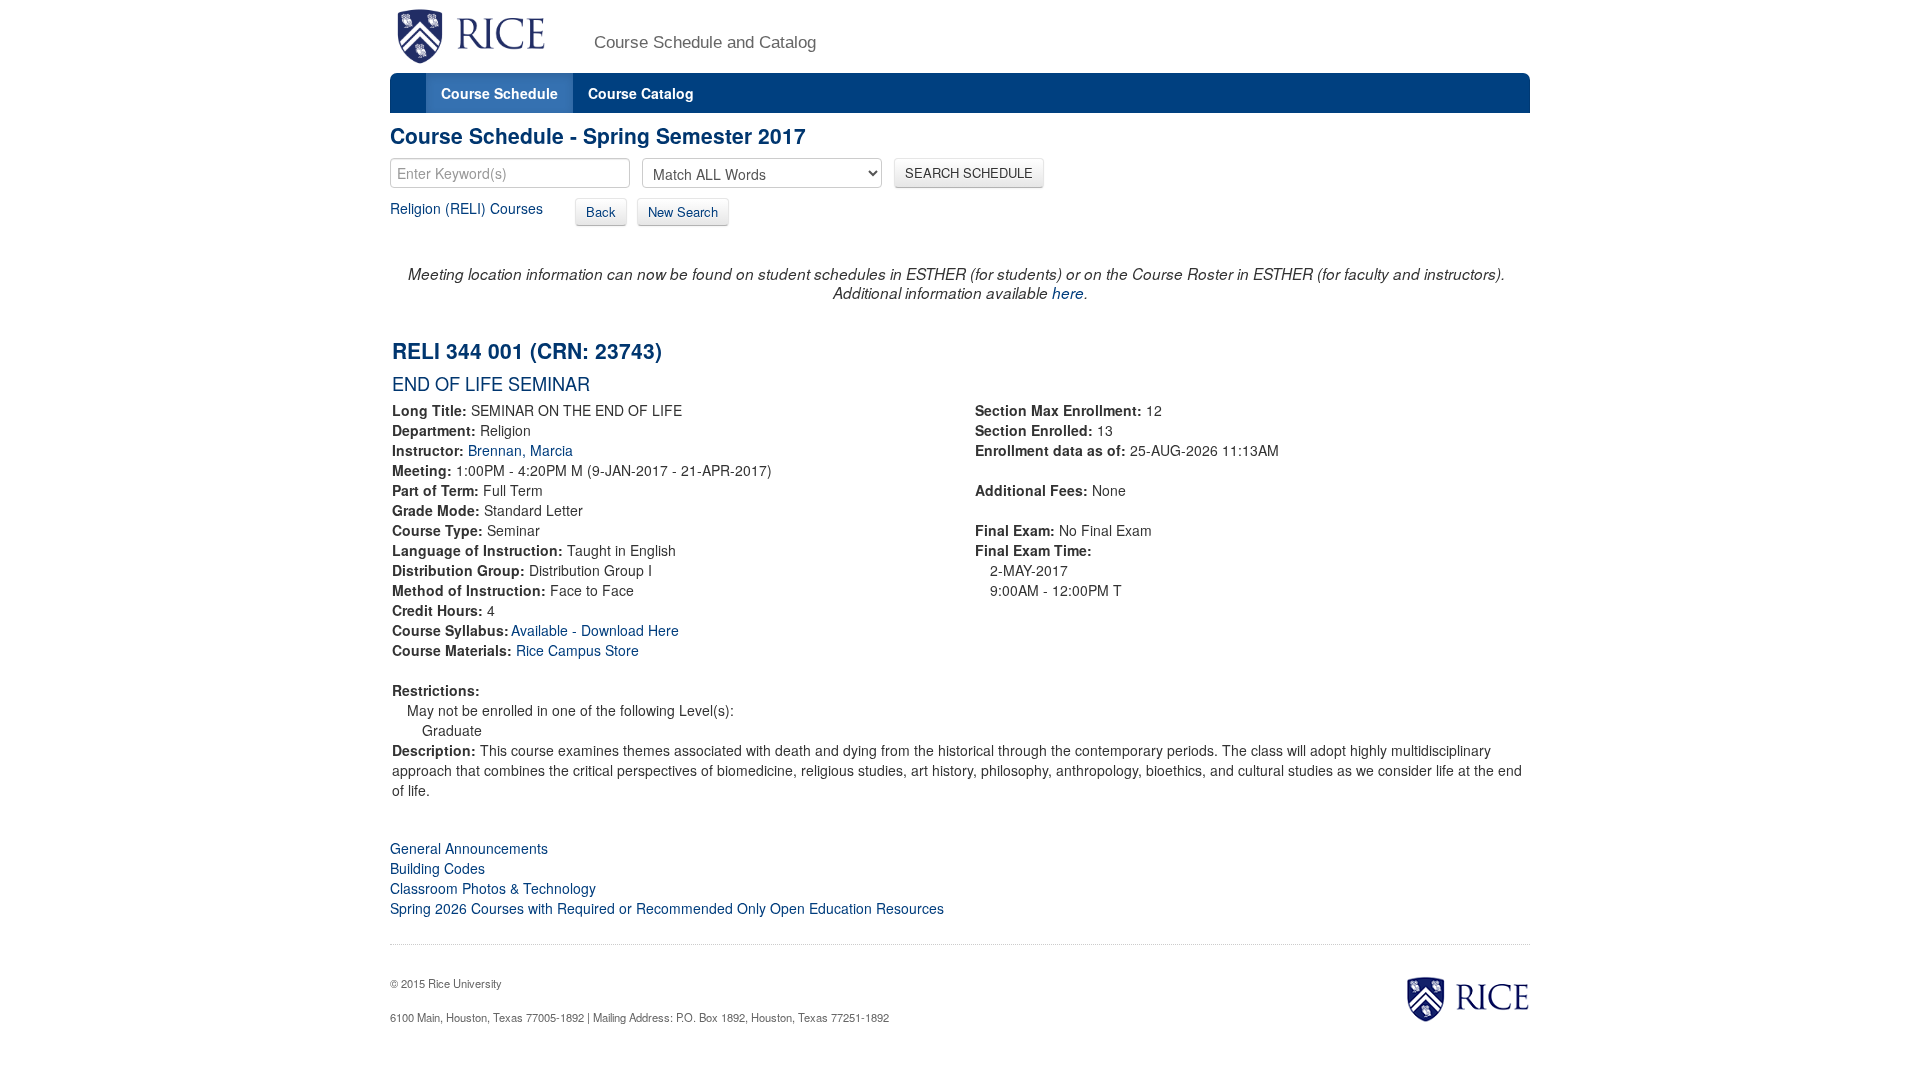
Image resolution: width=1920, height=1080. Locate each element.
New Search (683, 211)
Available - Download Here (595, 630)
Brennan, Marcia (520, 450)
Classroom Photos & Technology (493, 888)
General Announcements (469, 848)
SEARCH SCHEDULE (969, 172)
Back (601, 211)
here (1068, 292)
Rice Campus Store (577, 650)
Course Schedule (499, 93)
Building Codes (437, 868)
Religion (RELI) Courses (466, 208)
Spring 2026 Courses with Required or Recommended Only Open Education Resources (667, 908)
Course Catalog (641, 93)
